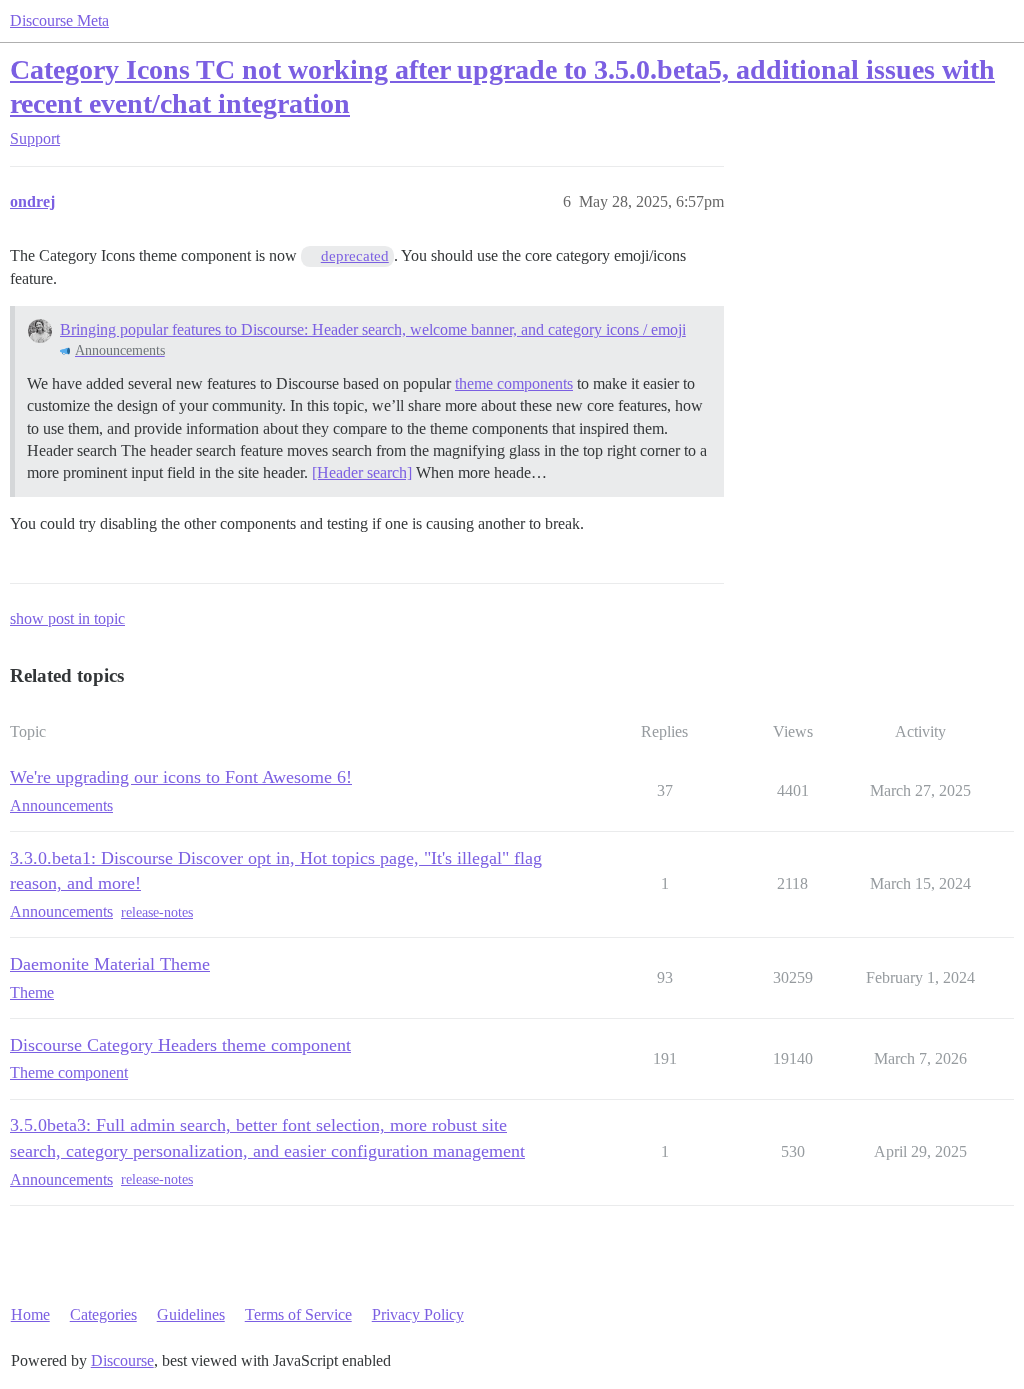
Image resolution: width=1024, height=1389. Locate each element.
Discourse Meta (59, 20)
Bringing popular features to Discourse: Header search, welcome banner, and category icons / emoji (373, 329)
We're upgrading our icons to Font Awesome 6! (181, 777)
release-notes (157, 912)
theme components (514, 383)
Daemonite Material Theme (110, 964)
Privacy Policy (418, 1314)
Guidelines (191, 1314)
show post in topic (67, 618)
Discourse (122, 1360)
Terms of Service (298, 1314)
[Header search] (362, 472)
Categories (103, 1314)
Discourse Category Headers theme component (180, 1045)
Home (30, 1314)
